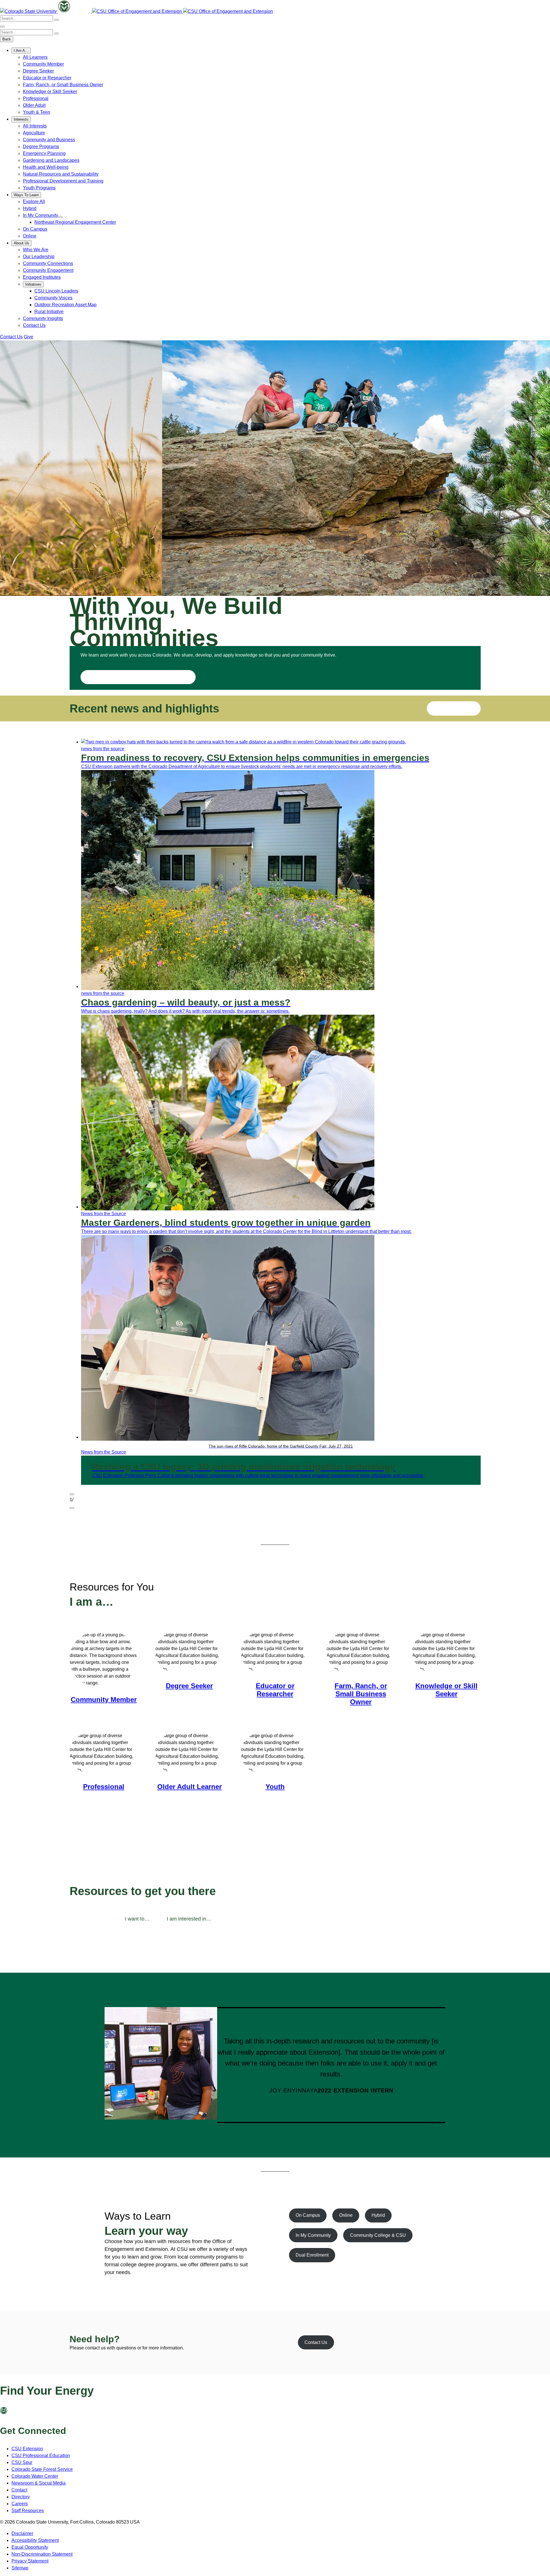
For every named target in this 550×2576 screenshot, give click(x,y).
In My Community (41, 215)
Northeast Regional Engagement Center (75, 222)
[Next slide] (72, 1508)
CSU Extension (27, 2449)
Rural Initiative (49, 312)
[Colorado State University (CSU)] (29, 11)
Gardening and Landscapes (51, 160)
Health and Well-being (46, 167)
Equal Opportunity (30, 2547)
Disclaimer (22, 2533)
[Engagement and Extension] (137, 11)
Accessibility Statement (35, 2540)
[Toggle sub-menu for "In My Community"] (60, 217)
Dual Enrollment (312, 2255)
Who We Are (36, 250)
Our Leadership (39, 257)
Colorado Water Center (35, 2476)
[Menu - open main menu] (2, 27)
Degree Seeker (38, 71)
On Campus (35, 229)
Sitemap (20, 2568)
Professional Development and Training (63, 181)
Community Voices (53, 298)
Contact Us (34, 325)
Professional (36, 98)
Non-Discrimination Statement (42, 2554)
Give (29, 337)
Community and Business (49, 140)
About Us (21, 243)
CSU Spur (22, 2462)
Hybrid (30, 208)
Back (7, 39)
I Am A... (21, 51)
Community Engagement (48, 270)
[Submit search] (56, 20)
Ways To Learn (26, 195)
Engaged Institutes (42, 277)
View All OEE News (454, 708)
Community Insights (43, 318)
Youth (275, 1787)
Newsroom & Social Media (39, 2483)
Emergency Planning (44, 153)
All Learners (35, 57)
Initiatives (33, 284)
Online (30, 236)
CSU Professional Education (41, 2456)
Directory (21, 2497)
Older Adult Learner (189, 1787)
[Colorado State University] (14, 2413)
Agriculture (34, 133)
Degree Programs (41, 147)
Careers (20, 2504)
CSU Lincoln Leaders (56, 291)
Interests (21, 119)
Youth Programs (39, 188)
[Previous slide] (72, 1494)
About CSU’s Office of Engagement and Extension (138, 677)
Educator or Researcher (47, 78)
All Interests (35, 126)
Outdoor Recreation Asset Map (65, 305)
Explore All (34, 202)
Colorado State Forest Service (42, 2469)
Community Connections (48, 263)
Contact (19, 2490)
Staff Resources (28, 2511)
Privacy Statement (30, 2561)
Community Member (43, 64)
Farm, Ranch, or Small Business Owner (63, 85)
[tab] (137, 1919)
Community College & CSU (378, 2235)
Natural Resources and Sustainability (61, 174)
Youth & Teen (37, 112)
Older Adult (34, 105)
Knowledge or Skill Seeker (50, 92)
